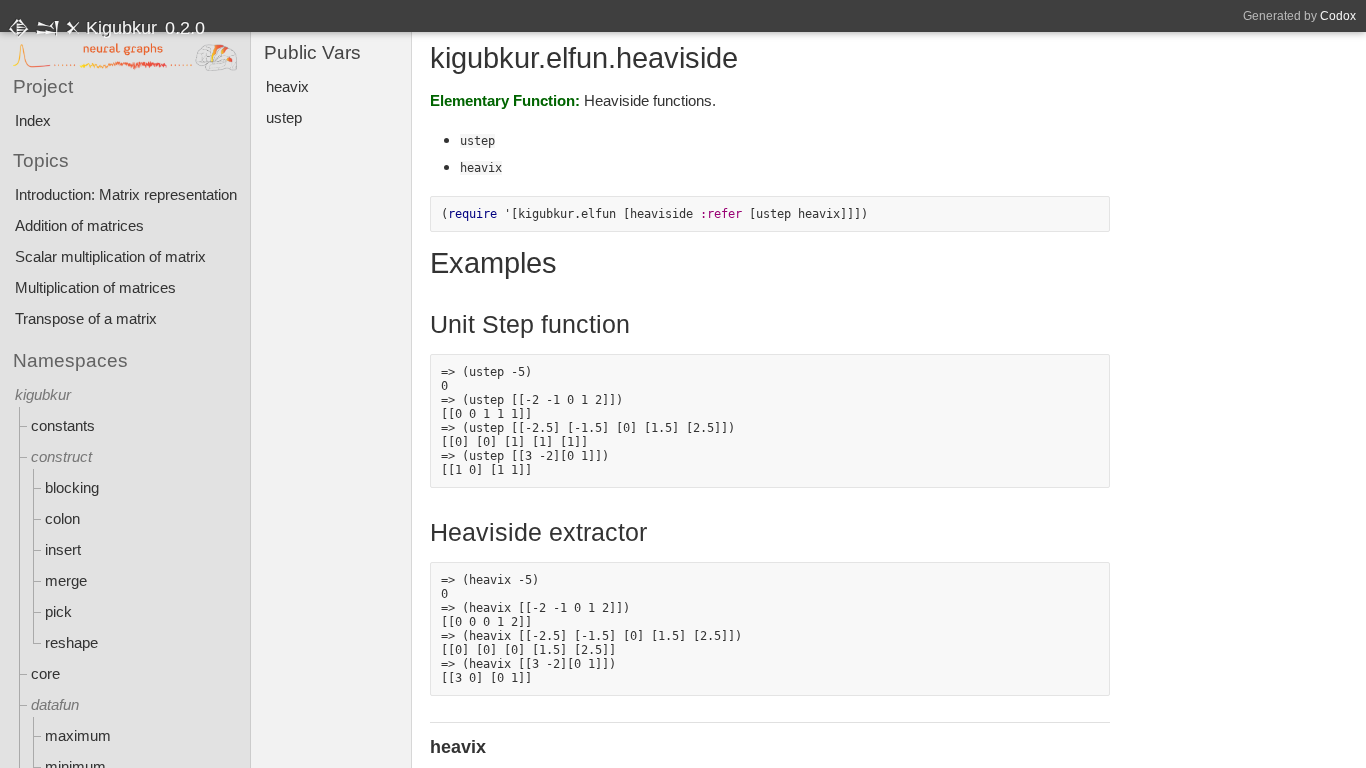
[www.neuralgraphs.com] (125, 59)
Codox (1338, 16)
